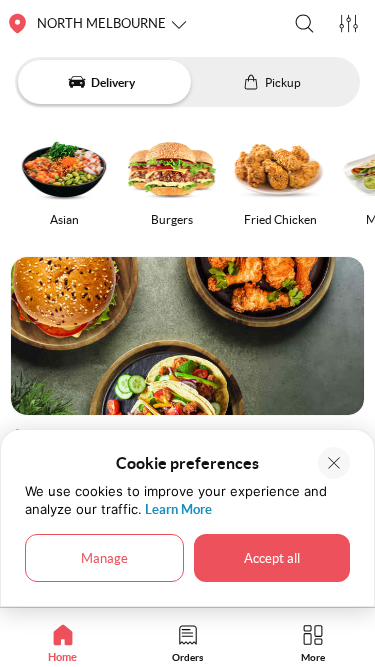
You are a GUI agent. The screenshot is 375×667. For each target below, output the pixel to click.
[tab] (62, 642)
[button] (304, 23)
